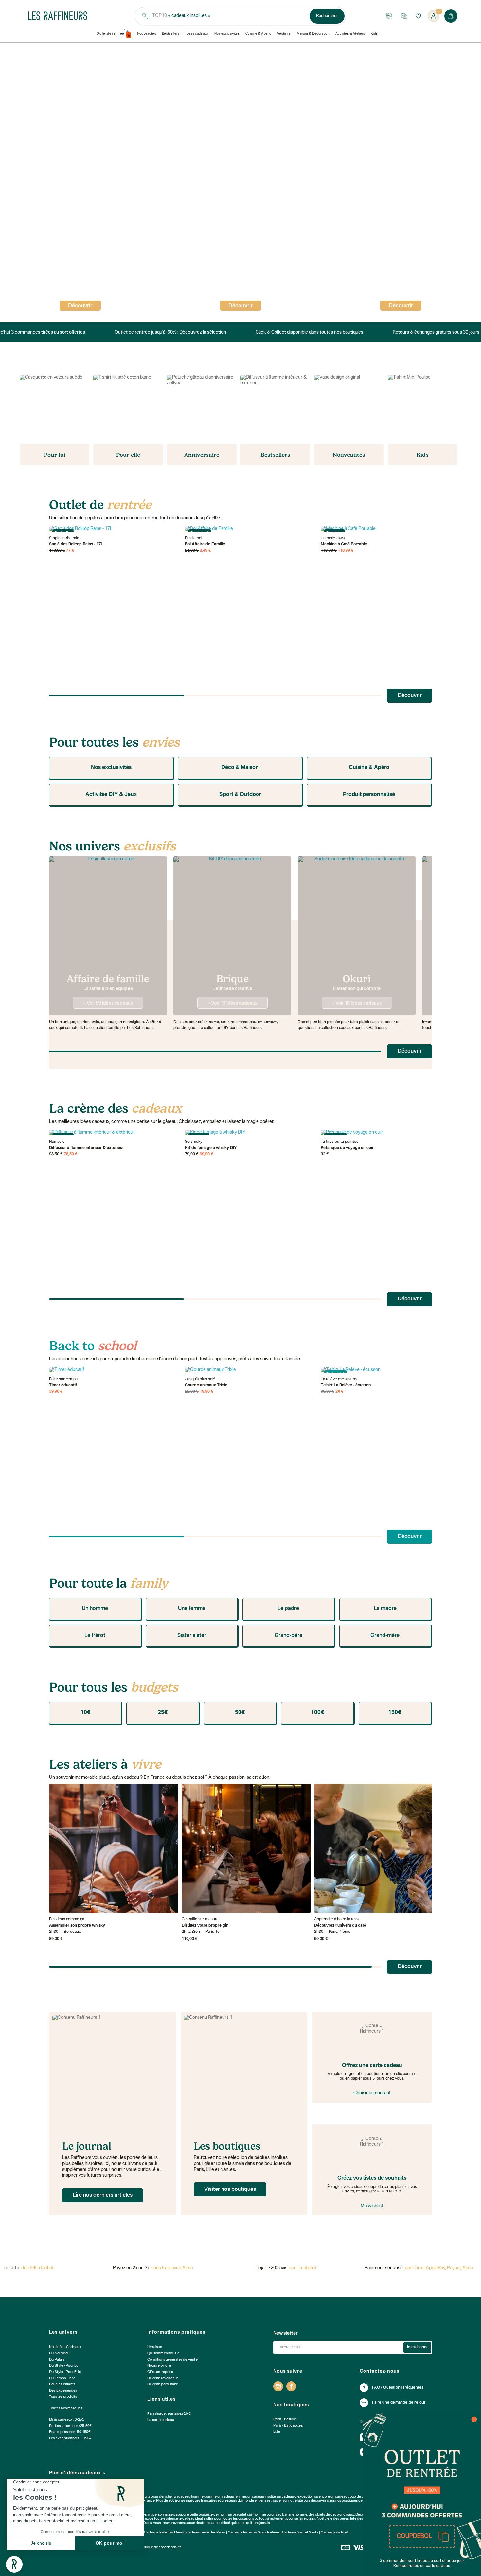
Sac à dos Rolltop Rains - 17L (76, 544)
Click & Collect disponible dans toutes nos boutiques (304, 332)
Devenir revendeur (163, 2378)
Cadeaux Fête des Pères (206, 2533)
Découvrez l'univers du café (340, 1926)
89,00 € (56, 1939)
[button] (422, 2536)
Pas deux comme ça (67, 1919)
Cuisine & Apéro (258, 34)
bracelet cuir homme (249, 2515)
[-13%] (249, 1370)
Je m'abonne (417, 2347)
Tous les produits (63, 2397)
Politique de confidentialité (160, 2547)
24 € (339, 1392)
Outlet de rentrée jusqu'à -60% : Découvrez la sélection (165, 332)
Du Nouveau (59, 2353)
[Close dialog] (474, 2419)
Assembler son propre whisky (77, 1926)
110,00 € (57, 551)
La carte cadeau (161, 2420)
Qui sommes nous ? (163, 2353)
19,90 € (206, 1392)
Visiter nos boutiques (230, 2190)
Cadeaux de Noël (335, 2533)
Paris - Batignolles (288, 2426)
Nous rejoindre (159, 2366)
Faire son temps (63, 1379)
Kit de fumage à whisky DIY (211, 1148)
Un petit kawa (333, 538)
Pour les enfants (62, 2385)
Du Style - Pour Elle (65, 2372)
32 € (325, 1154)
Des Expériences (63, 2391)
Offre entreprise (160, 2372)
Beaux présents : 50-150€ (70, 2432)
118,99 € (346, 551)
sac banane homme (292, 2515)
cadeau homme (191, 2497)
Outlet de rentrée (110, 34)
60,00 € (321, 1939)
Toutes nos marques (66, 2408)
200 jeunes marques (184, 2501)
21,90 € (192, 551)
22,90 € (192, 1392)
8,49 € (205, 551)
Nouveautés (147, 34)
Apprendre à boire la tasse (337, 1919)
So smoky (194, 1142)
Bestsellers (171, 34)
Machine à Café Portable (344, 544)
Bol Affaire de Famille (205, 544)
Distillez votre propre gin (205, 1926)
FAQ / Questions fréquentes (398, 2388)
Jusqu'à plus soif (200, 1379)
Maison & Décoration (313, 34)
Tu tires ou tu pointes (339, 1142)
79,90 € (192, 1154)
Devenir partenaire (163, 2385)
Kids (374, 34)
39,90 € (56, 1392)
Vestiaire (284, 34)
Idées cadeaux (197, 34)
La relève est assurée (340, 1379)
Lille (277, 2432)
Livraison (155, 2347)
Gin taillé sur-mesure (200, 1919)
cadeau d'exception (298, 2497)
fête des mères (362, 2519)
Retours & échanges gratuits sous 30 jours (431, 332)
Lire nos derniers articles (103, 2195)
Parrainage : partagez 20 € (169, 2414)
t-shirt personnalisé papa (162, 2515)
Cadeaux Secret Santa (300, 2533)
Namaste (57, 1142)
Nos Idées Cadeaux (65, 2347)
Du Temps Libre (62, 2378)
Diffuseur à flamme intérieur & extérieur (87, 1148)
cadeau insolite (264, 2497)
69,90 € (206, 1154)
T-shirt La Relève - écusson (346, 1385)
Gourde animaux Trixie (206, 1385)
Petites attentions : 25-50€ (70, 2426)
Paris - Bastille (285, 2420)
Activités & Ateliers (350, 34)
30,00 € (328, 1392)
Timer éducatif (63, 1385)
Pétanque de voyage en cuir (347, 1148)
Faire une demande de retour (399, 2403)
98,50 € (56, 1154)
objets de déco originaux (335, 2515)
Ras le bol (194, 538)
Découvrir (240, 306)
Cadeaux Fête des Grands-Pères (254, 2533)
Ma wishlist (372, 2206)
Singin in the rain (64, 538)
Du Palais (57, 2360)
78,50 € (71, 1154)
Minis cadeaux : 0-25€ (67, 2420)
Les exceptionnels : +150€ (70, 2439)
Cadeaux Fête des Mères (164, 2533)
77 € (70, 551)
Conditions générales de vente (172, 2360)
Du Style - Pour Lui (64, 2366)
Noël (321, 2519)
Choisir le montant (372, 2093)
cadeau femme (234, 2497)
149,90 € (329, 551)
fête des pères (338, 2519)
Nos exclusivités (227, 34)
